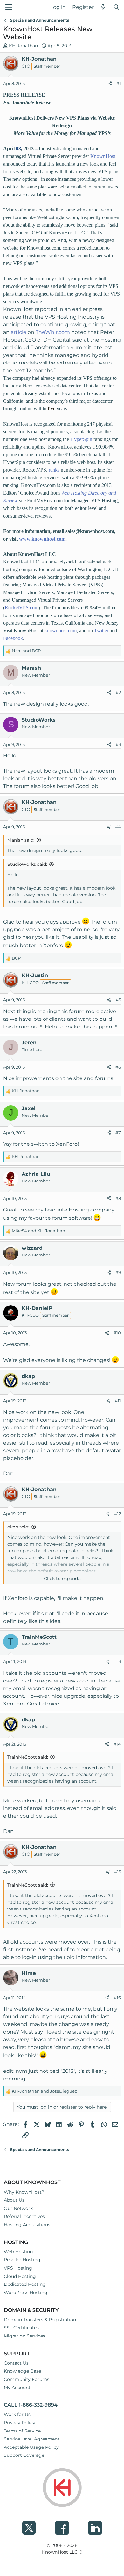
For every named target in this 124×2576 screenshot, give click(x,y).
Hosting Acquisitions (27, 2225)
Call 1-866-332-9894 (31, 2405)
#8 (118, 1198)
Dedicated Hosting (25, 2284)
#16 (117, 1998)
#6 (118, 1067)
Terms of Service (22, 2431)
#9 (118, 1272)
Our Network (18, 2208)
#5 (118, 1000)
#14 (117, 1744)
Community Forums (27, 2379)
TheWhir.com (53, 332)
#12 (117, 1514)
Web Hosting (18, 2252)
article (19, 332)
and (26, 651)
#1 (119, 83)
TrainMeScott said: (28, 1757)
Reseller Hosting (22, 2260)
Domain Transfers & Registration (40, 2320)
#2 (118, 692)
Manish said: (21, 840)
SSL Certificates (21, 2328)
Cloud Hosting (20, 2276)
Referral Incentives (24, 2216)
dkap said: (18, 1527)
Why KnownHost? (24, 2192)
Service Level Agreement (32, 2439)
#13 (117, 1661)
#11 (118, 1401)
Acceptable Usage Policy (31, 2447)
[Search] (116, 7)
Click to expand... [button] (62, 1579)
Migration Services (24, 2336)
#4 (118, 827)
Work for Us (17, 2414)
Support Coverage (24, 2455)
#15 (117, 1872)
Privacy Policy (20, 2423)
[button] (9, 7)
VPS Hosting (18, 2268)
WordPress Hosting (26, 2293)
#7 (118, 1133)
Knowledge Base (22, 2371)
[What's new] (103, 7)
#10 (117, 1333)
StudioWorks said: (27, 864)
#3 (118, 744)
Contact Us (16, 2363)
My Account (17, 2388)
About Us (14, 2200)
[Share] (110, 84)
